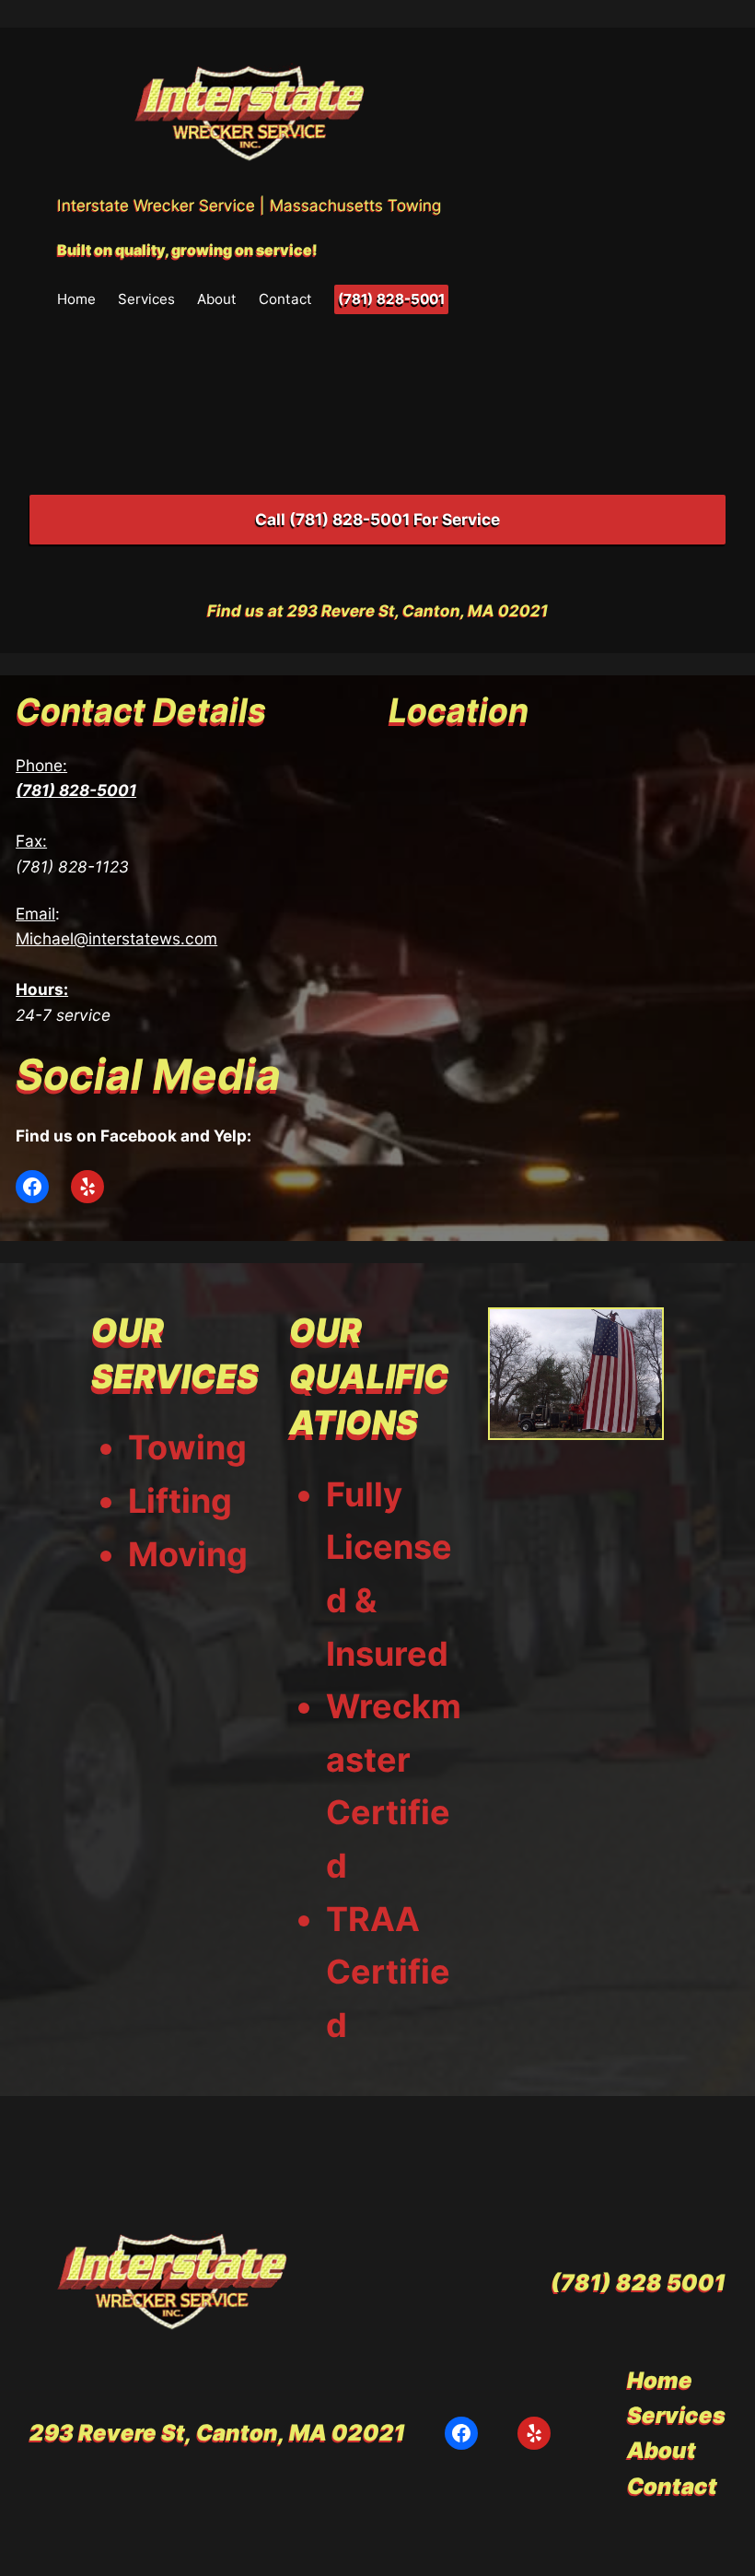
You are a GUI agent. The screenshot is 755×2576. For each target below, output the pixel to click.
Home (76, 299)
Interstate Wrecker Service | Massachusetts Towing (249, 205)
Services (146, 299)
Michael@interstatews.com (116, 938)
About (217, 299)
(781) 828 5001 (638, 2283)
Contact (285, 299)
